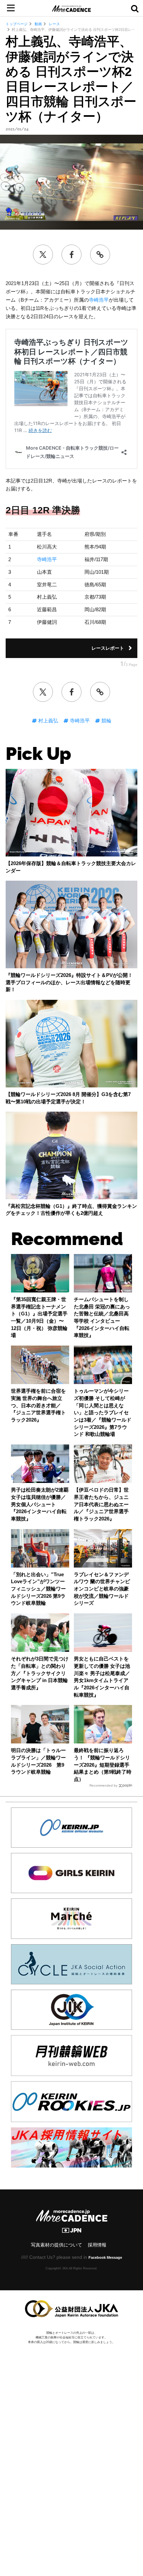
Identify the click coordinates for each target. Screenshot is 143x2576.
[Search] (135, 8)
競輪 (106, 721)
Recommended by (103, 1785)
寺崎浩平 (99, 300)
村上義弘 (48, 721)
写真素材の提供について (57, 2245)
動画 (38, 24)
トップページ (17, 24)
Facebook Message (105, 2257)
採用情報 (97, 2245)
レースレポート (108, 648)
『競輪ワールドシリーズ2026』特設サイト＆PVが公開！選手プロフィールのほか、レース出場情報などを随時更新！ (69, 982)
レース (54, 24)
